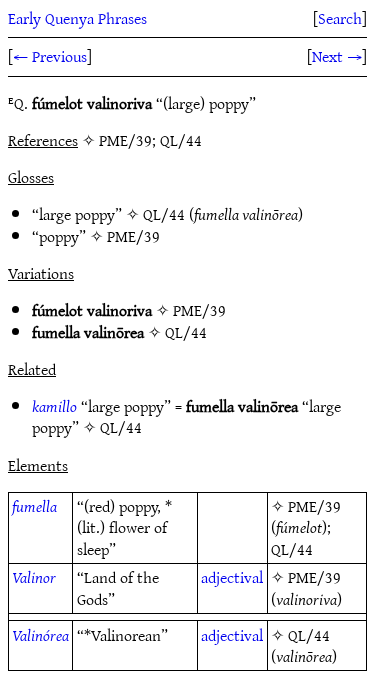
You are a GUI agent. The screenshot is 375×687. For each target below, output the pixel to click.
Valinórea (40, 635)
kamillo (54, 406)
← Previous (50, 56)
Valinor (34, 577)
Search (340, 18)
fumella (34, 506)
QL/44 (164, 214)
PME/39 (133, 236)
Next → (337, 56)
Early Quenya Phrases (77, 18)
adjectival (232, 577)
